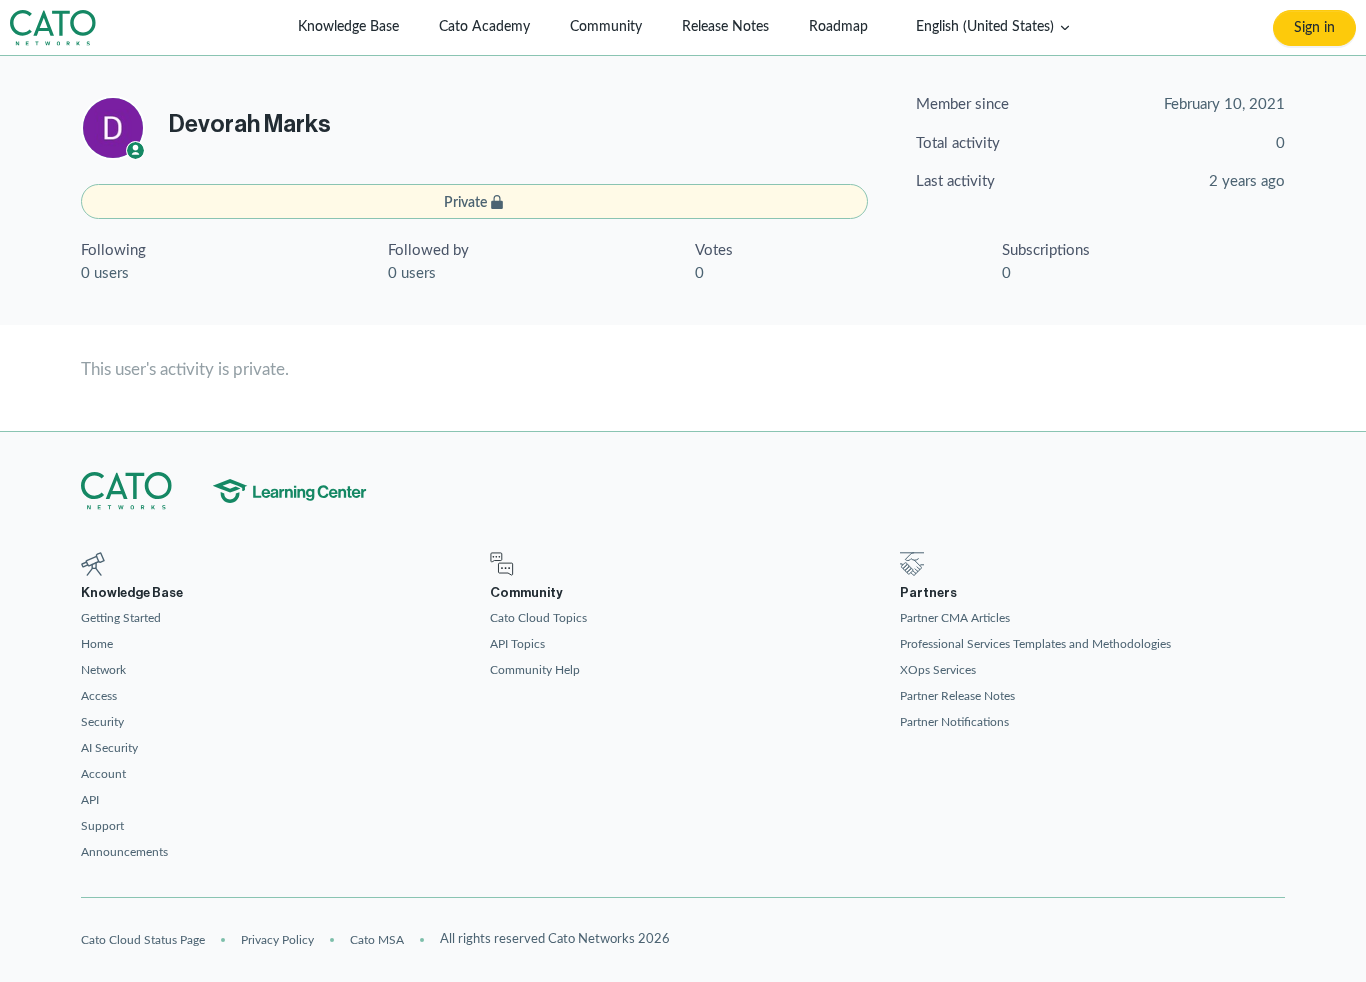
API (90, 800)
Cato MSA (377, 940)
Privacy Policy (277, 940)
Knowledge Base (348, 27)
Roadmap (838, 27)
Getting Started (121, 618)
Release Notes (725, 27)
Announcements (124, 852)
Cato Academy (484, 27)
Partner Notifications (954, 722)
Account (103, 774)
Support (102, 826)
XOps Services (938, 670)
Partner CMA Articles (955, 618)
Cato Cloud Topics (538, 618)
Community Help (535, 670)
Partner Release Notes (957, 696)
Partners (928, 592)
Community (606, 27)
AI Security (109, 748)
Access (99, 696)
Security (102, 722)
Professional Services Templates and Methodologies (1035, 644)
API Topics (517, 644)
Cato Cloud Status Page (143, 940)
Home (97, 644)
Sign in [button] (1314, 28)
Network (103, 670)
